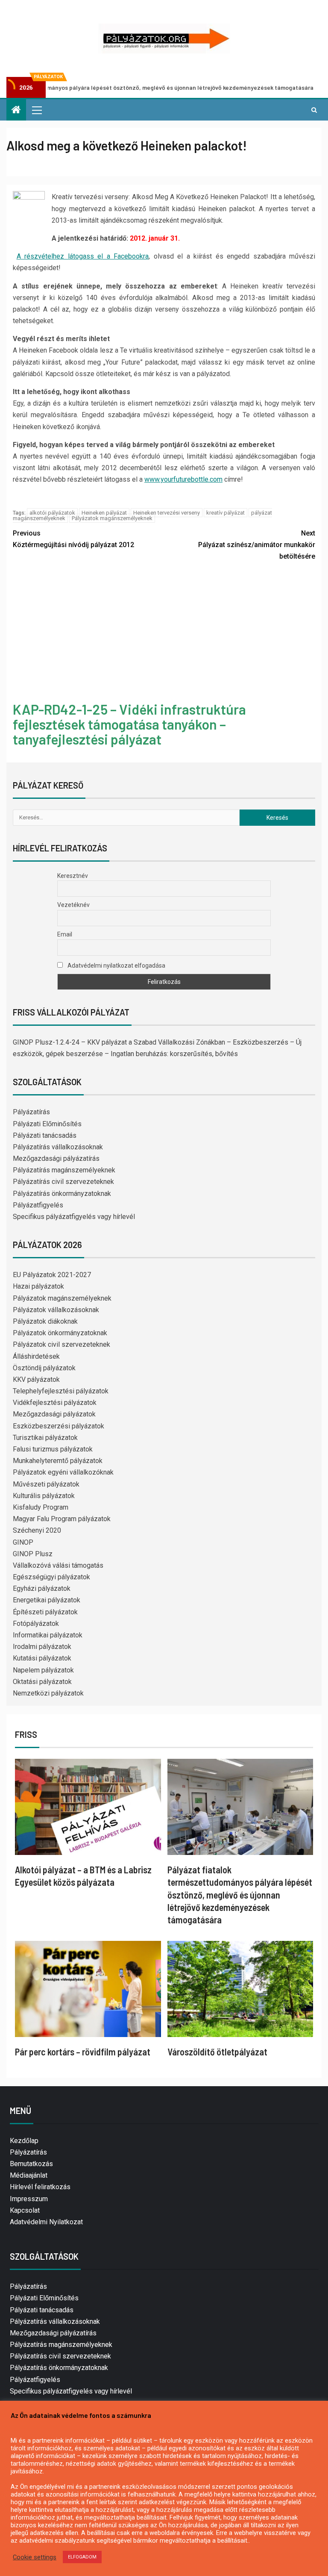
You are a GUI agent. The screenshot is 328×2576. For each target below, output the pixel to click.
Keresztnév (73, 876)
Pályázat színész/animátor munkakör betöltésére (257, 545)
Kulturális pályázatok (44, 1496)
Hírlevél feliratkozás (40, 2187)
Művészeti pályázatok (46, 1484)
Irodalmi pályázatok (42, 1647)
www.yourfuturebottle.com (183, 479)
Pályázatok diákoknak (45, 1321)
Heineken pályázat (104, 513)
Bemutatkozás (31, 2164)
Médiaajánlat (29, 2175)
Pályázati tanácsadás (45, 1135)
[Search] (314, 110)
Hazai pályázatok (38, 1286)
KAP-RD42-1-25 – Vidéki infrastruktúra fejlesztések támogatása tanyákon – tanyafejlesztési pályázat (129, 724)
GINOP (23, 1542)
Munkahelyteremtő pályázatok (58, 1461)
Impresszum (29, 2199)
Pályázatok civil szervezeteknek (61, 1344)
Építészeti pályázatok (45, 1612)
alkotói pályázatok (52, 513)
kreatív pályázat (225, 513)
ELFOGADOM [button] (82, 2557)
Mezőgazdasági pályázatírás (56, 1158)
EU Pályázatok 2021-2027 (52, 1275)
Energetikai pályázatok (47, 1600)
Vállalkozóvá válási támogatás (58, 1565)
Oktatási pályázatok (42, 1682)
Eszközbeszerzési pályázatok (59, 1426)
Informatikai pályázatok (48, 1635)
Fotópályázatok (36, 1624)
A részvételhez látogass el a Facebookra (83, 256)
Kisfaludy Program (41, 1507)
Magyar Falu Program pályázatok (62, 1519)
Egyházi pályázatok (42, 1588)
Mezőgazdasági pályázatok (54, 1414)
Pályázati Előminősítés (47, 1124)
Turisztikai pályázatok (45, 1438)
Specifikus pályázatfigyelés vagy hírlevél (74, 1217)
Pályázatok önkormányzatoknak (60, 1333)
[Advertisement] (164, 633)
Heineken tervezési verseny (167, 513)
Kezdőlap (24, 2141)
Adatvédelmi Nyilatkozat (46, 2222)
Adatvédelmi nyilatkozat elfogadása (116, 966)
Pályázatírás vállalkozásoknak (58, 1147)
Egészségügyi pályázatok (51, 1577)
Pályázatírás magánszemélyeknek (64, 1170)
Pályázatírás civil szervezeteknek (63, 1182)
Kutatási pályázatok (42, 1658)
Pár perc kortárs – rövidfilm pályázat (83, 2052)
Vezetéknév (73, 905)
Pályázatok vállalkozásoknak (56, 1310)
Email (65, 934)
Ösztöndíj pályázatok (44, 1368)
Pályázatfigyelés (38, 1205)
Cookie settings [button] (35, 2557)
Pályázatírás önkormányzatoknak (62, 1194)
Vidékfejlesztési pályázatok (55, 1403)
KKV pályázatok (36, 1379)
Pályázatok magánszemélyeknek (112, 518)
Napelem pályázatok (43, 1670)
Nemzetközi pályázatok (48, 1693)
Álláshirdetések (36, 1356)
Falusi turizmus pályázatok (53, 1449)
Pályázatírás (31, 1112)
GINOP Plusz (33, 1554)
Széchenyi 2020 (37, 1530)
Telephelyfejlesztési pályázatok (61, 1391)
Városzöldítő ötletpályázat (217, 2052)
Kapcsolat (25, 2210)
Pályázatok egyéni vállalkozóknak (63, 1472)
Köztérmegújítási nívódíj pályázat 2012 (73, 539)
